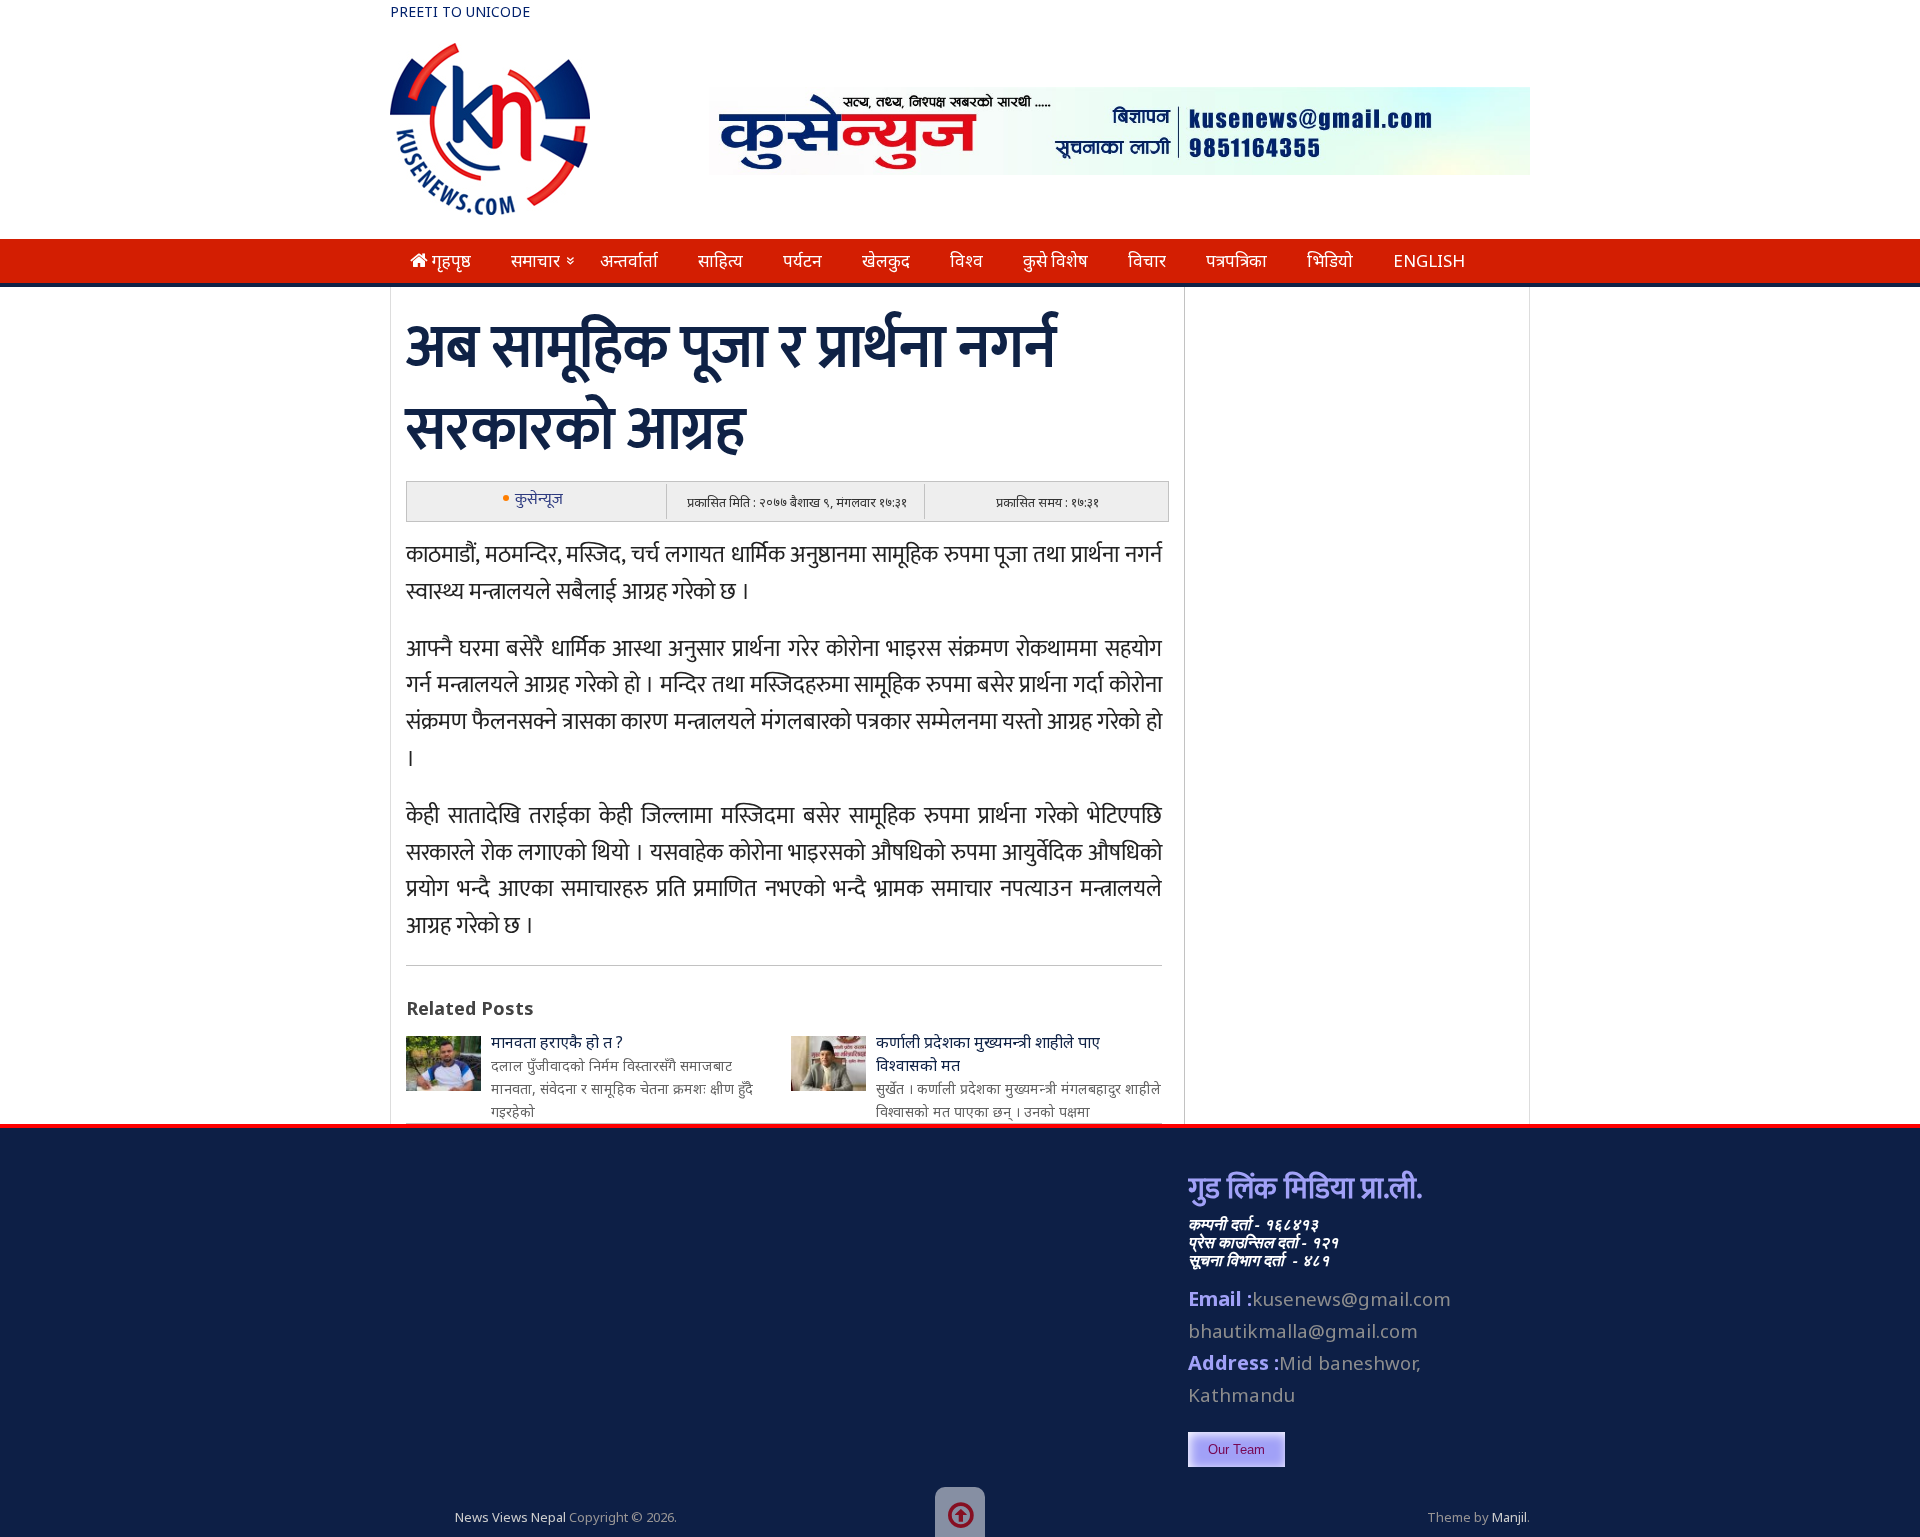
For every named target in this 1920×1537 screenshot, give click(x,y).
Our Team (1236, 1449)
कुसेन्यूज (539, 499)
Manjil (1509, 1517)
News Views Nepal (510, 1517)
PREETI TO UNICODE (460, 11)
